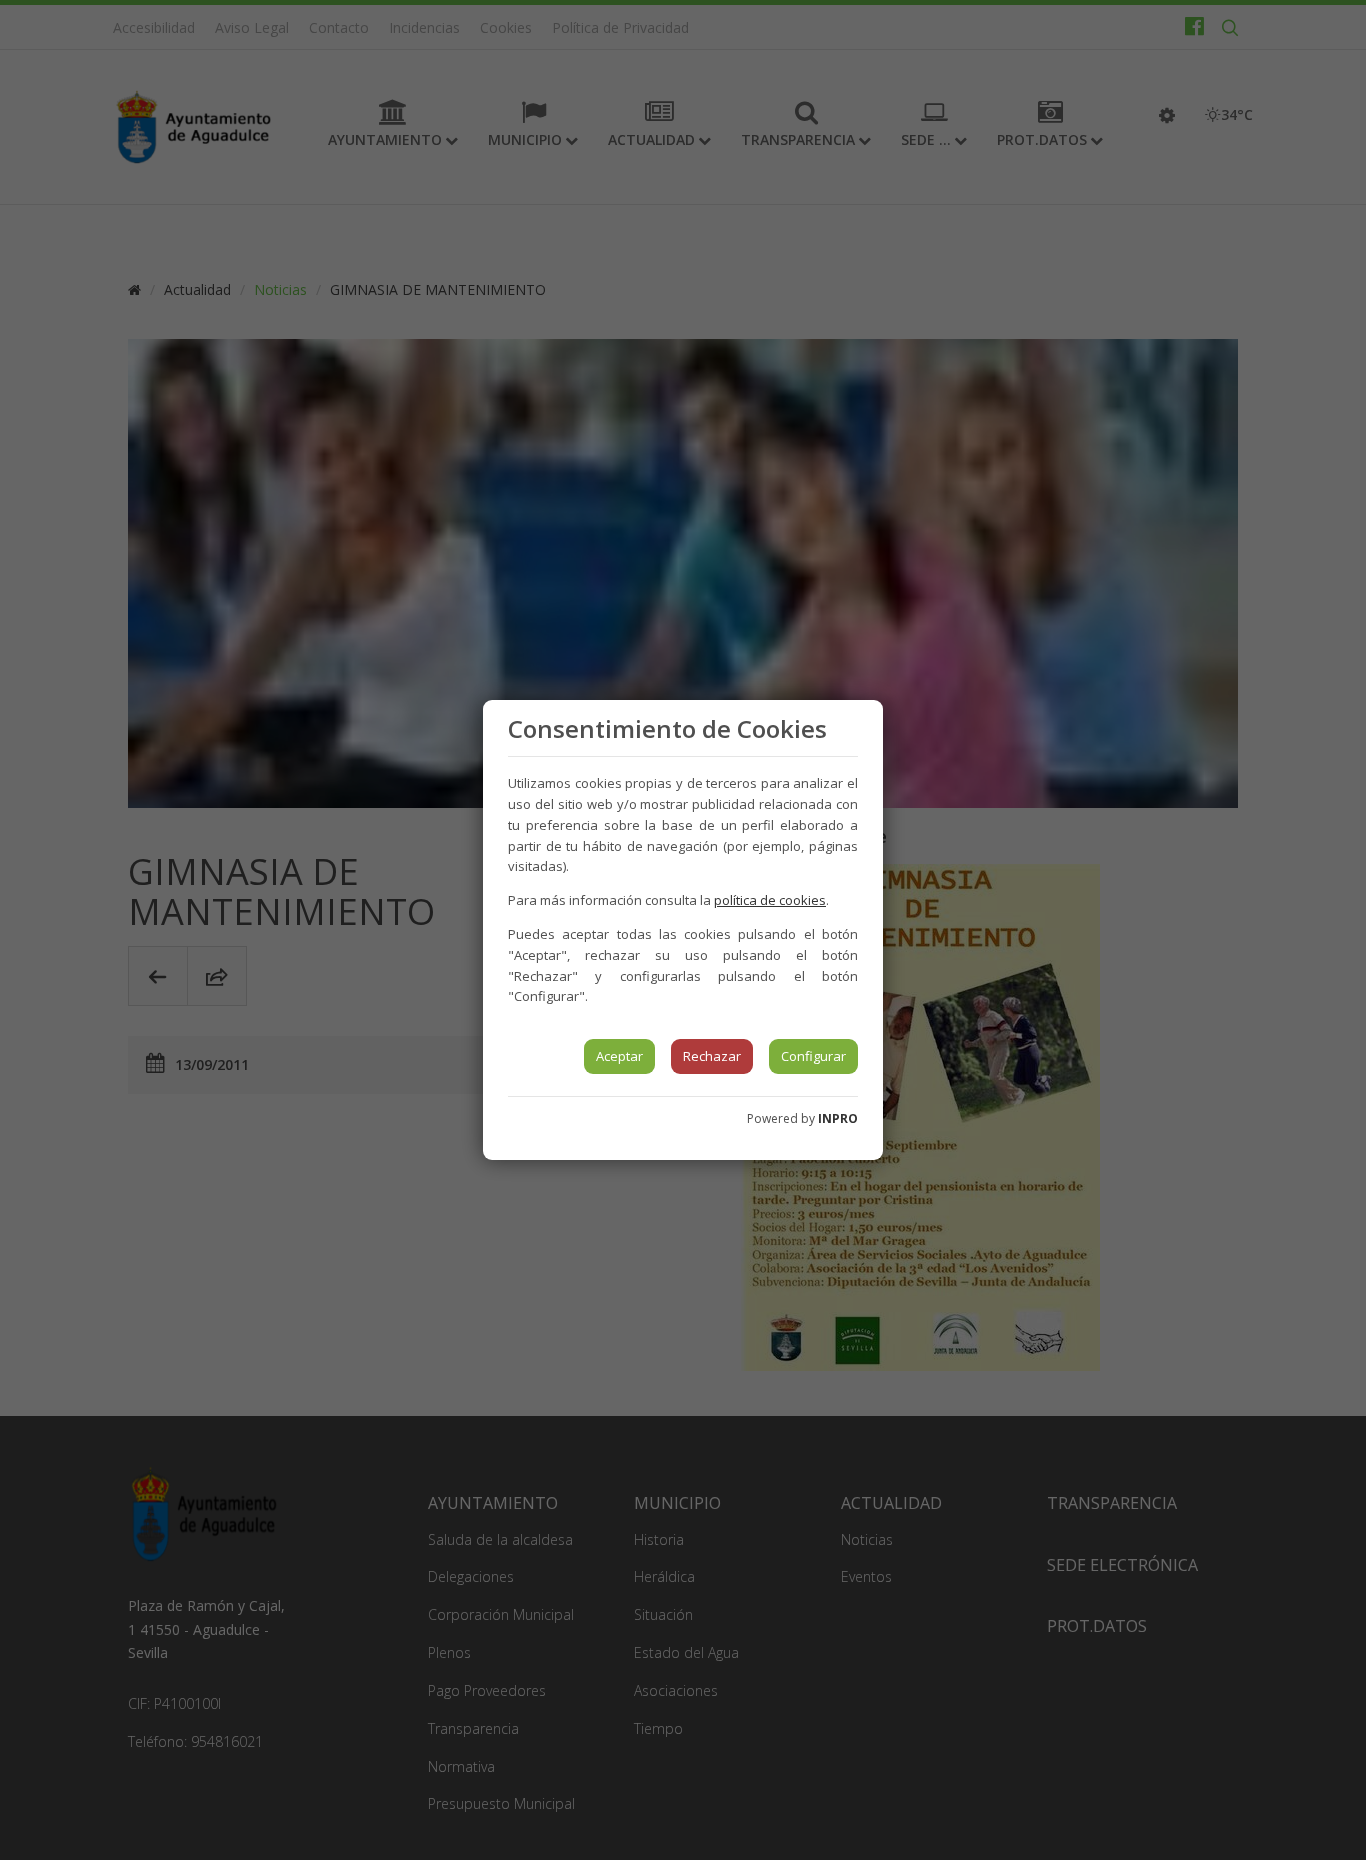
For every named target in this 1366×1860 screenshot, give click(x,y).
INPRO (838, 1118)
